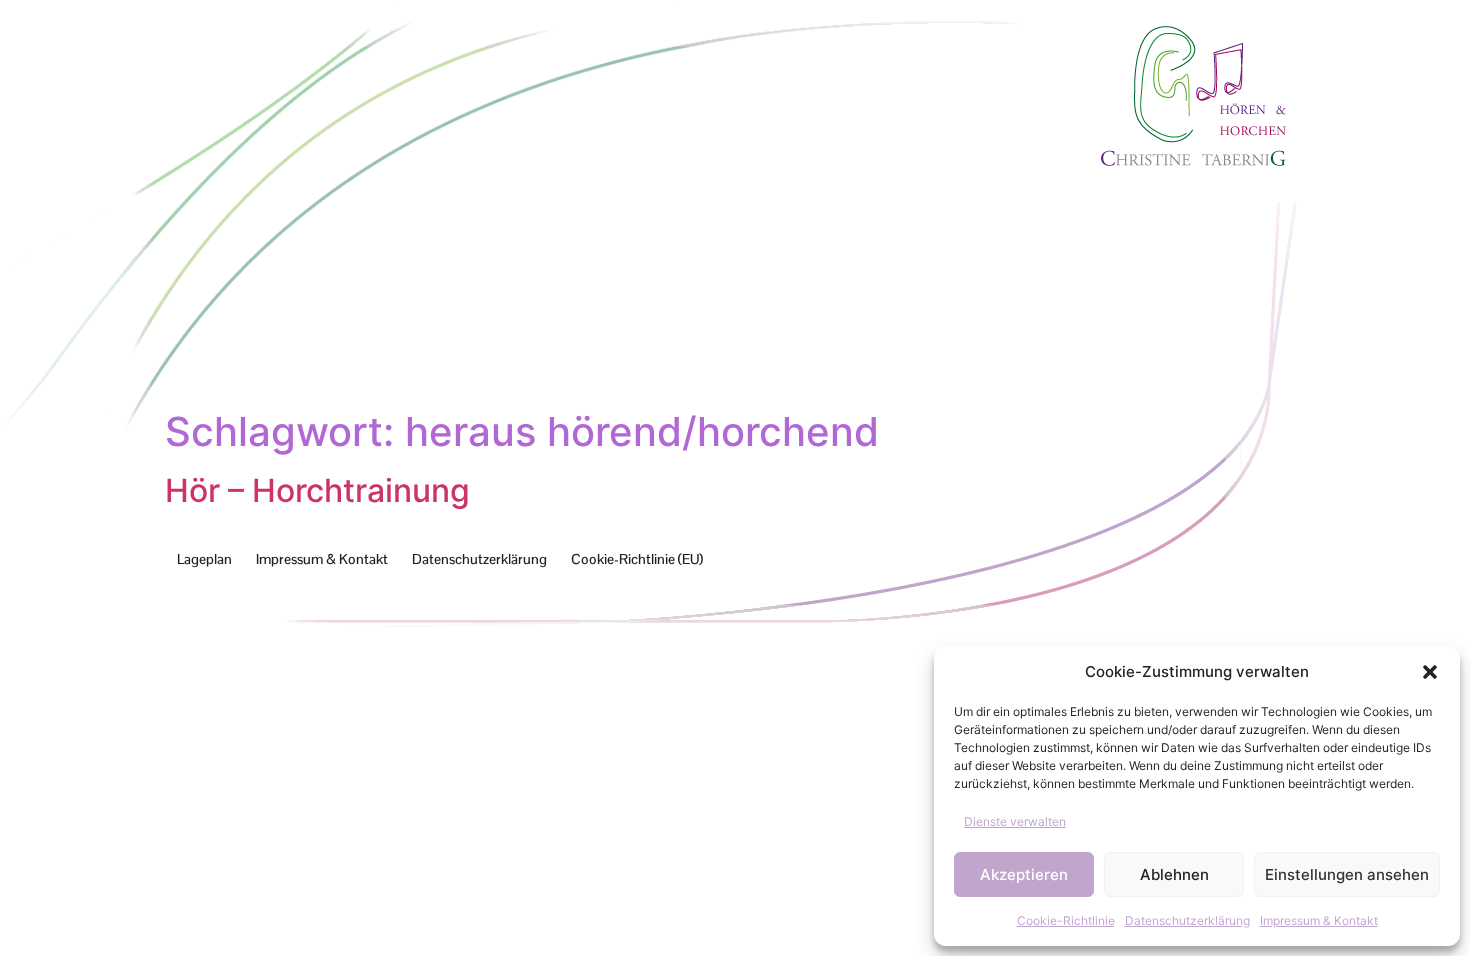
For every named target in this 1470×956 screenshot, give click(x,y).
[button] (1430, 672)
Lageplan (204, 559)
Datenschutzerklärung (1187, 920)
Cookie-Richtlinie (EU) (637, 559)
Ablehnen (1174, 874)
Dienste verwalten (1015, 821)
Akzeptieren (1024, 874)
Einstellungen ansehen (1347, 874)
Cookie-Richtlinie (1066, 920)
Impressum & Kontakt (1319, 920)
